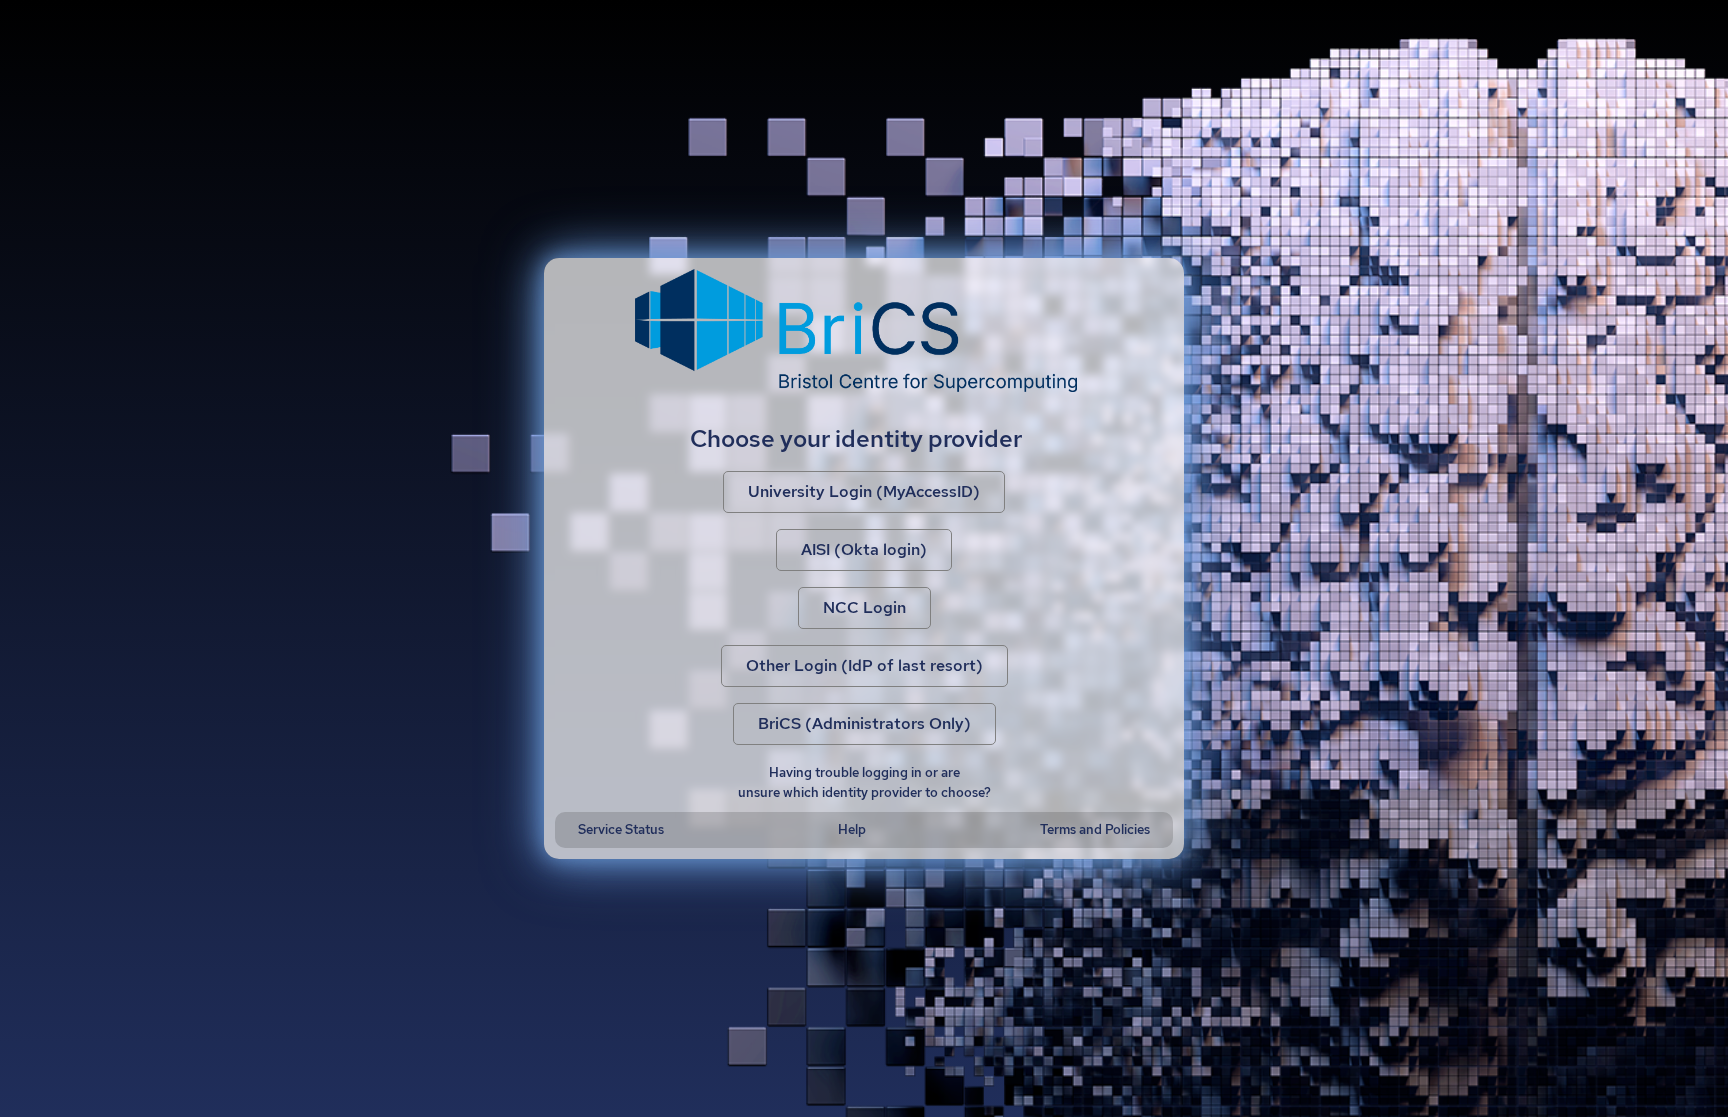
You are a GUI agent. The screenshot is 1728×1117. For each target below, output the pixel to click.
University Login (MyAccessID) (864, 491)
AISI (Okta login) (864, 549)
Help (852, 829)
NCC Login (864, 607)
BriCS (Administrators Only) (864, 723)
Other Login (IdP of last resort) (864, 665)
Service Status (621, 829)
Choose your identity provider (856, 438)
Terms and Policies (1095, 829)
